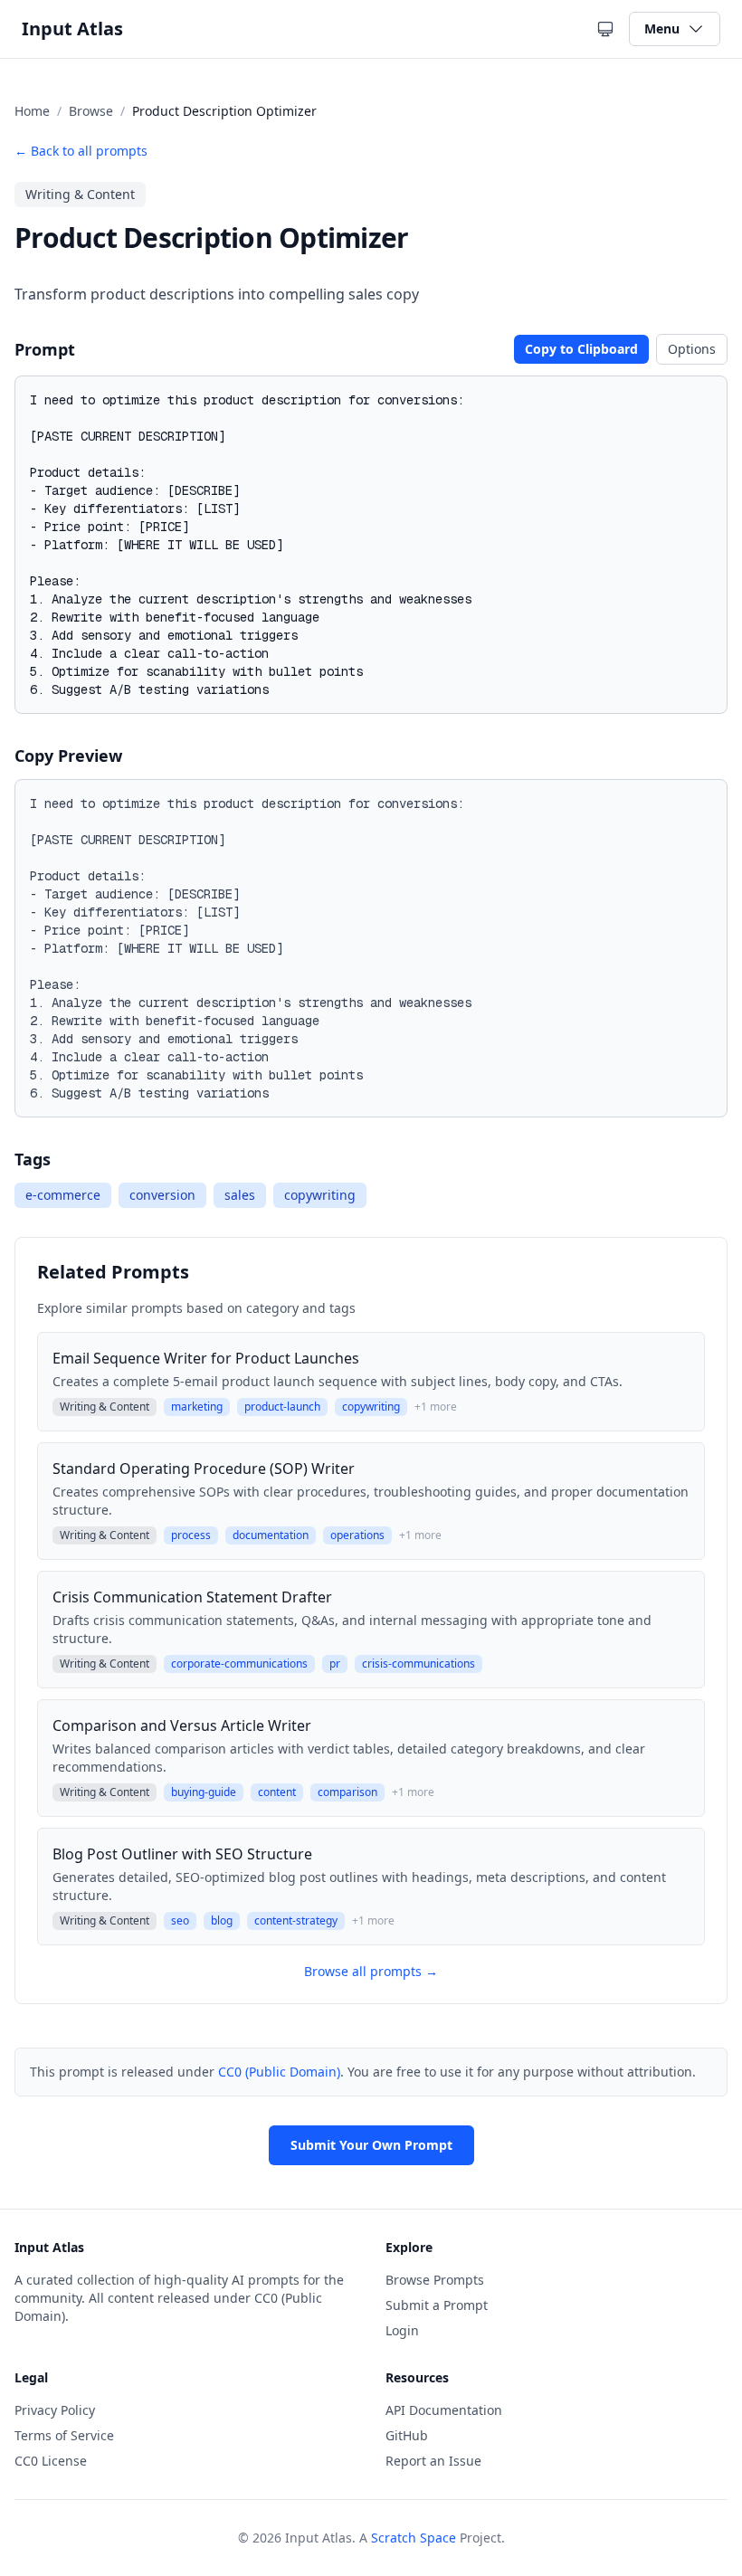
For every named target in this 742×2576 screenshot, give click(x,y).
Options (692, 349)
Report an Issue (433, 2461)
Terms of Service (64, 2435)
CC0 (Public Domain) (279, 2072)
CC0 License (51, 2461)
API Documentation (444, 2410)
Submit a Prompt (437, 2305)
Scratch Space (414, 2538)
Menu (662, 29)
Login (402, 2330)
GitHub (407, 2435)
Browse (91, 111)
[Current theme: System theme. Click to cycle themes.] (605, 29)
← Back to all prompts (81, 151)
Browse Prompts (435, 2280)
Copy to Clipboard (581, 349)
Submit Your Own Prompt (371, 2145)
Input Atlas (72, 29)
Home (32, 111)
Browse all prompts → (371, 1971)
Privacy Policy (55, 2410)
